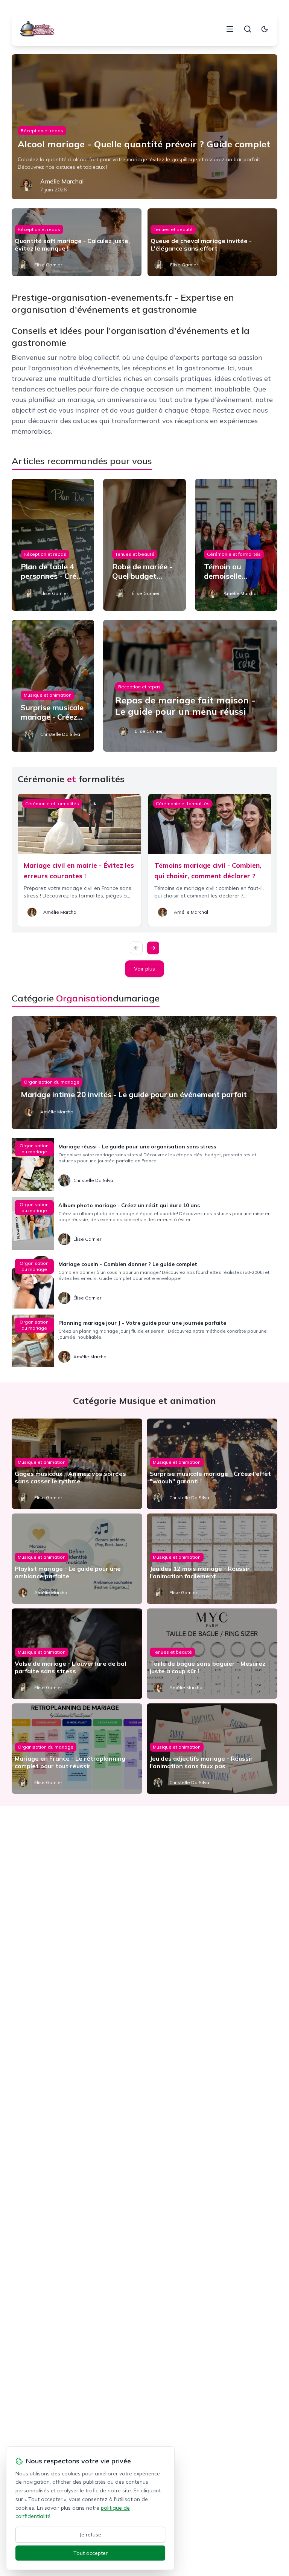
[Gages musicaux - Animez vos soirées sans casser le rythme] (77, 1464)
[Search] (248, 29)
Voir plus (144, 969)
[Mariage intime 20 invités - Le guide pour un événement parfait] (145, 1073)
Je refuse (91, 2535)
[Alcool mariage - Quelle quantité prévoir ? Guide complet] (145, 127)
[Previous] (136, 948)
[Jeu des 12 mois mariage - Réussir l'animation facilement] (212, 1559)
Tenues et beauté (173, 229)
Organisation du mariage (52, 1082)
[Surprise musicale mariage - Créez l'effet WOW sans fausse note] (53, 686)
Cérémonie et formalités (234, 554)
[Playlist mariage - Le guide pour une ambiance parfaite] (77, 1559)
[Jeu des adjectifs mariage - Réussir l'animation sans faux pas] (212, 1749)
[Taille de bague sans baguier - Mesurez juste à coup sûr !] (212, 1654)
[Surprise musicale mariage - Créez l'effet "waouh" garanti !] (212, 1464)
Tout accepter (91, 2553)
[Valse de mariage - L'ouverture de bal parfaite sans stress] (77, 1654)
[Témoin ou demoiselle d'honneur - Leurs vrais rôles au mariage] (236, 545)
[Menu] (230, 29)
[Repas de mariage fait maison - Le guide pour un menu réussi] (190, 686)
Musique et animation (48, 695)
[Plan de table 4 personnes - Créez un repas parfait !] (53, 545)
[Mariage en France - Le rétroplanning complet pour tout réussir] (77, 1749)
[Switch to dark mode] (265, 29)
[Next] (153, 948)
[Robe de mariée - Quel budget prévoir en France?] (144, 545)
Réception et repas (42, 131)
